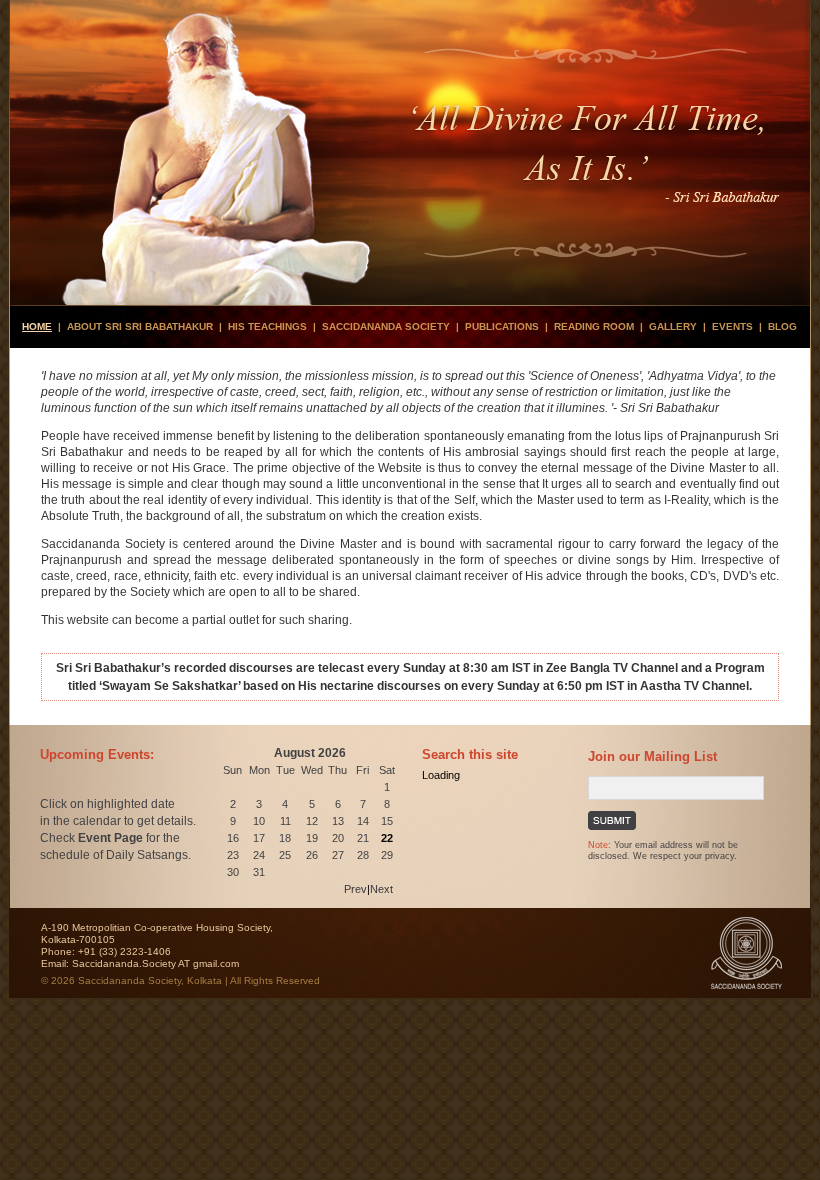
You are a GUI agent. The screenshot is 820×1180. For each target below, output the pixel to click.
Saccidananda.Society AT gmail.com (155, 963)
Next (381, 889)
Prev (355, 889)
